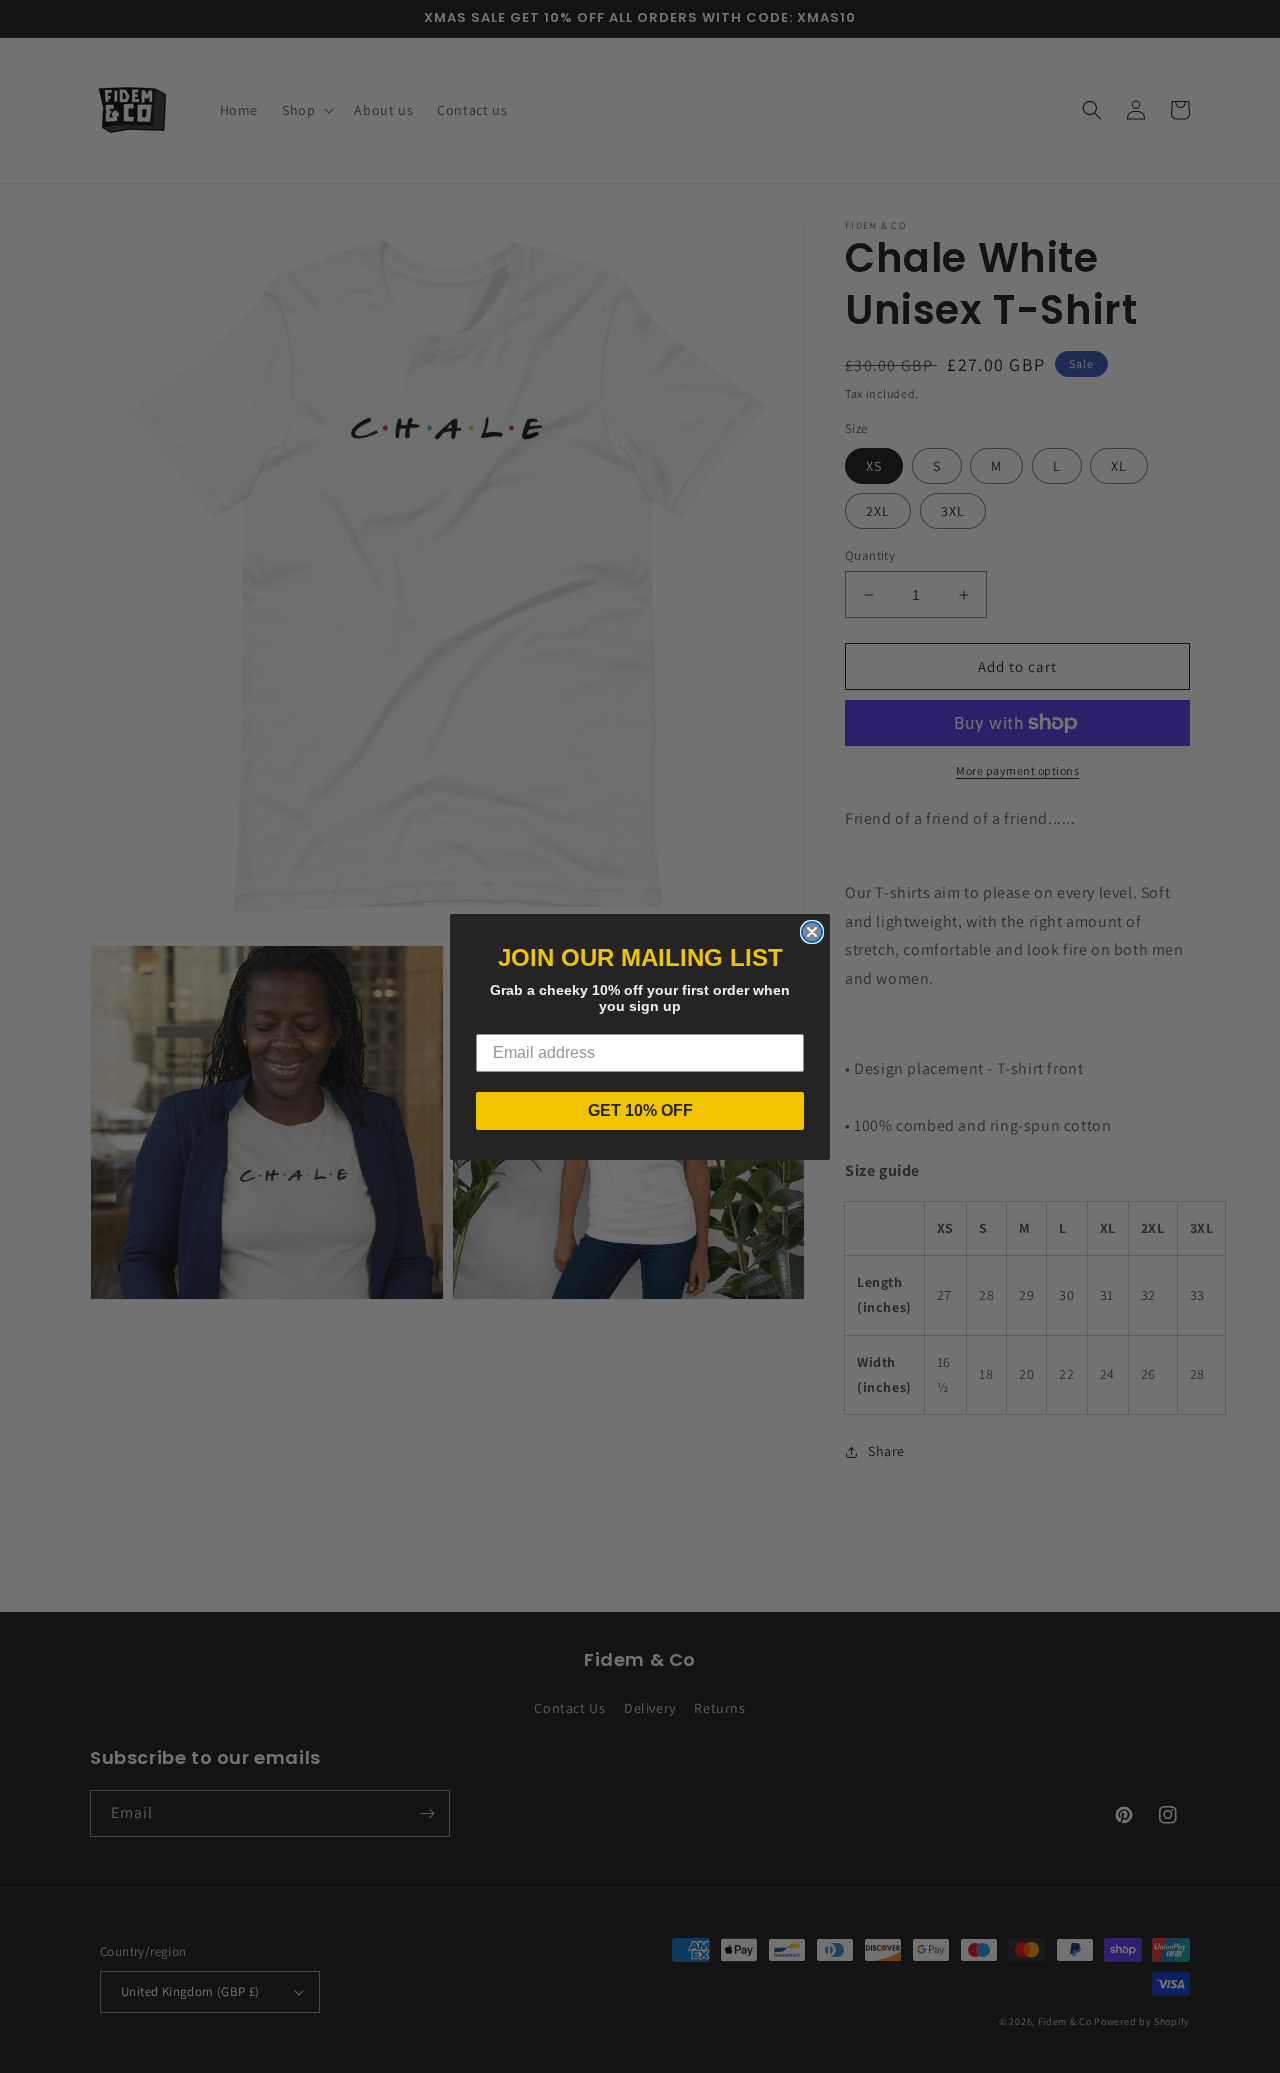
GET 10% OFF (640, 1110)
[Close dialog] (812, 932)
